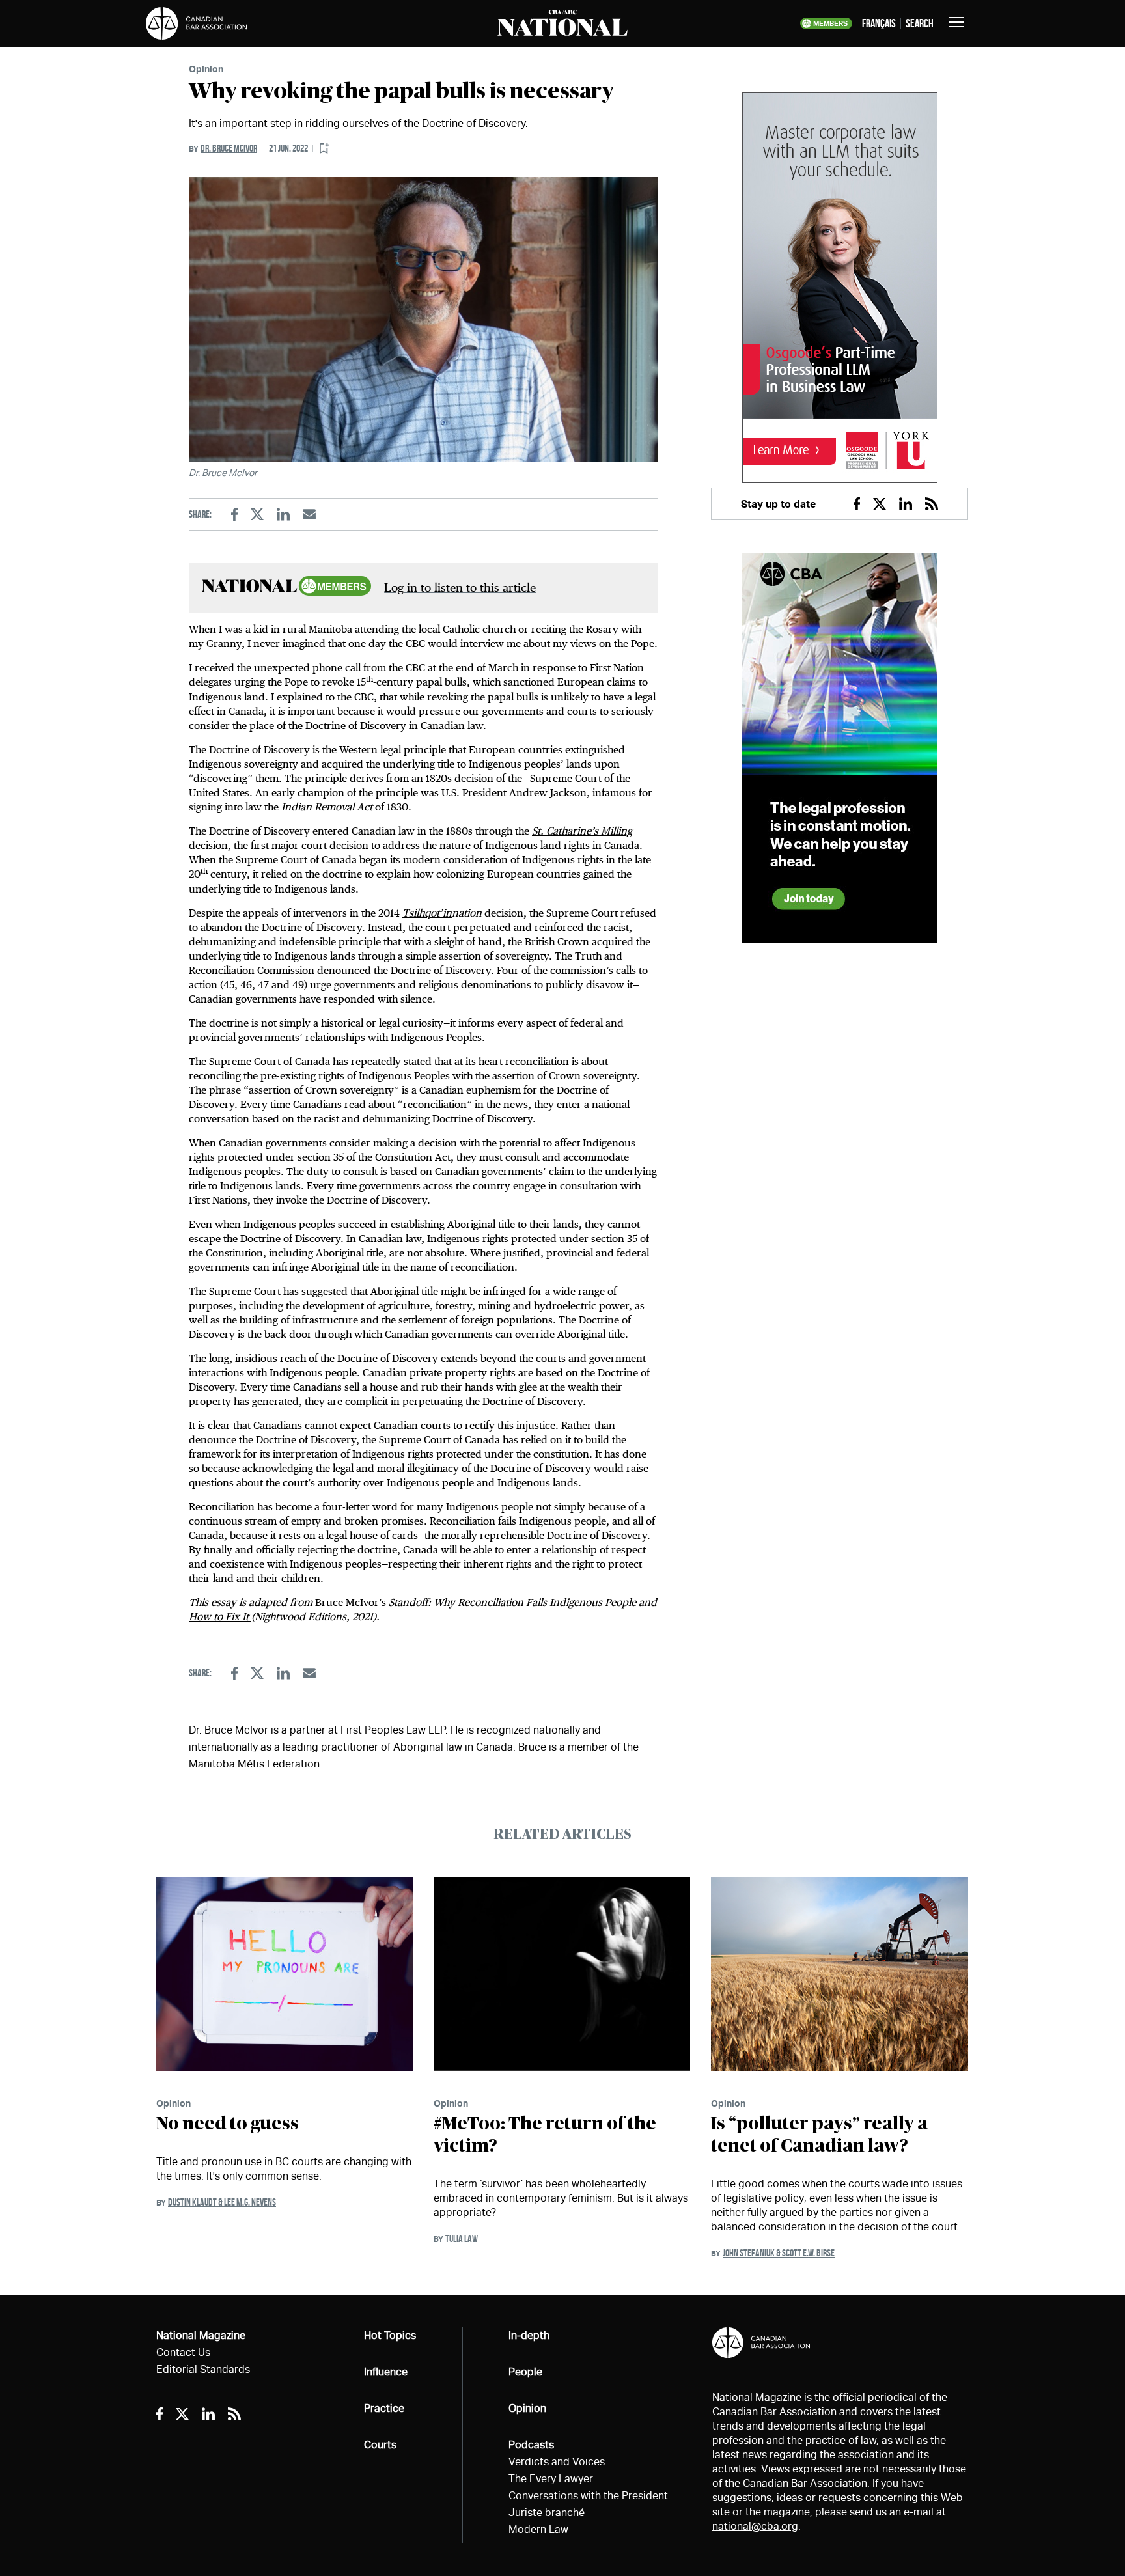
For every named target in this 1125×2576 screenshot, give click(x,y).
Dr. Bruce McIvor (229, 148)
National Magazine (201, 2335)
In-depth (529, 2335)
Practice (384, 2408)
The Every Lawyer (551, 2479)
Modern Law (538, 2529)
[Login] (324, 149)
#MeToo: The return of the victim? (545, 2135)
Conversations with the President (588, 2496)
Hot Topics (390, 2335)
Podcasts (531, 2445)
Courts (380, 2445)
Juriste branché (547, 2513)
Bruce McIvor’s (352, 1602)
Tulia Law (462, 2238)
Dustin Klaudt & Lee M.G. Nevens (222, 2202)
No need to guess (228, 2124)
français (879, 23)
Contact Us (183, 2352)
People (525, 2372)
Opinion (206, 69)
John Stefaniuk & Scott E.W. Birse (779, 2253)
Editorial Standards (203, 2369)
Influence (386, 2372)
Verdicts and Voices (557, 2462)
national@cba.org (755, 2526)
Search (920, 23)
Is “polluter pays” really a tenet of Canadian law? (819, 2135)
